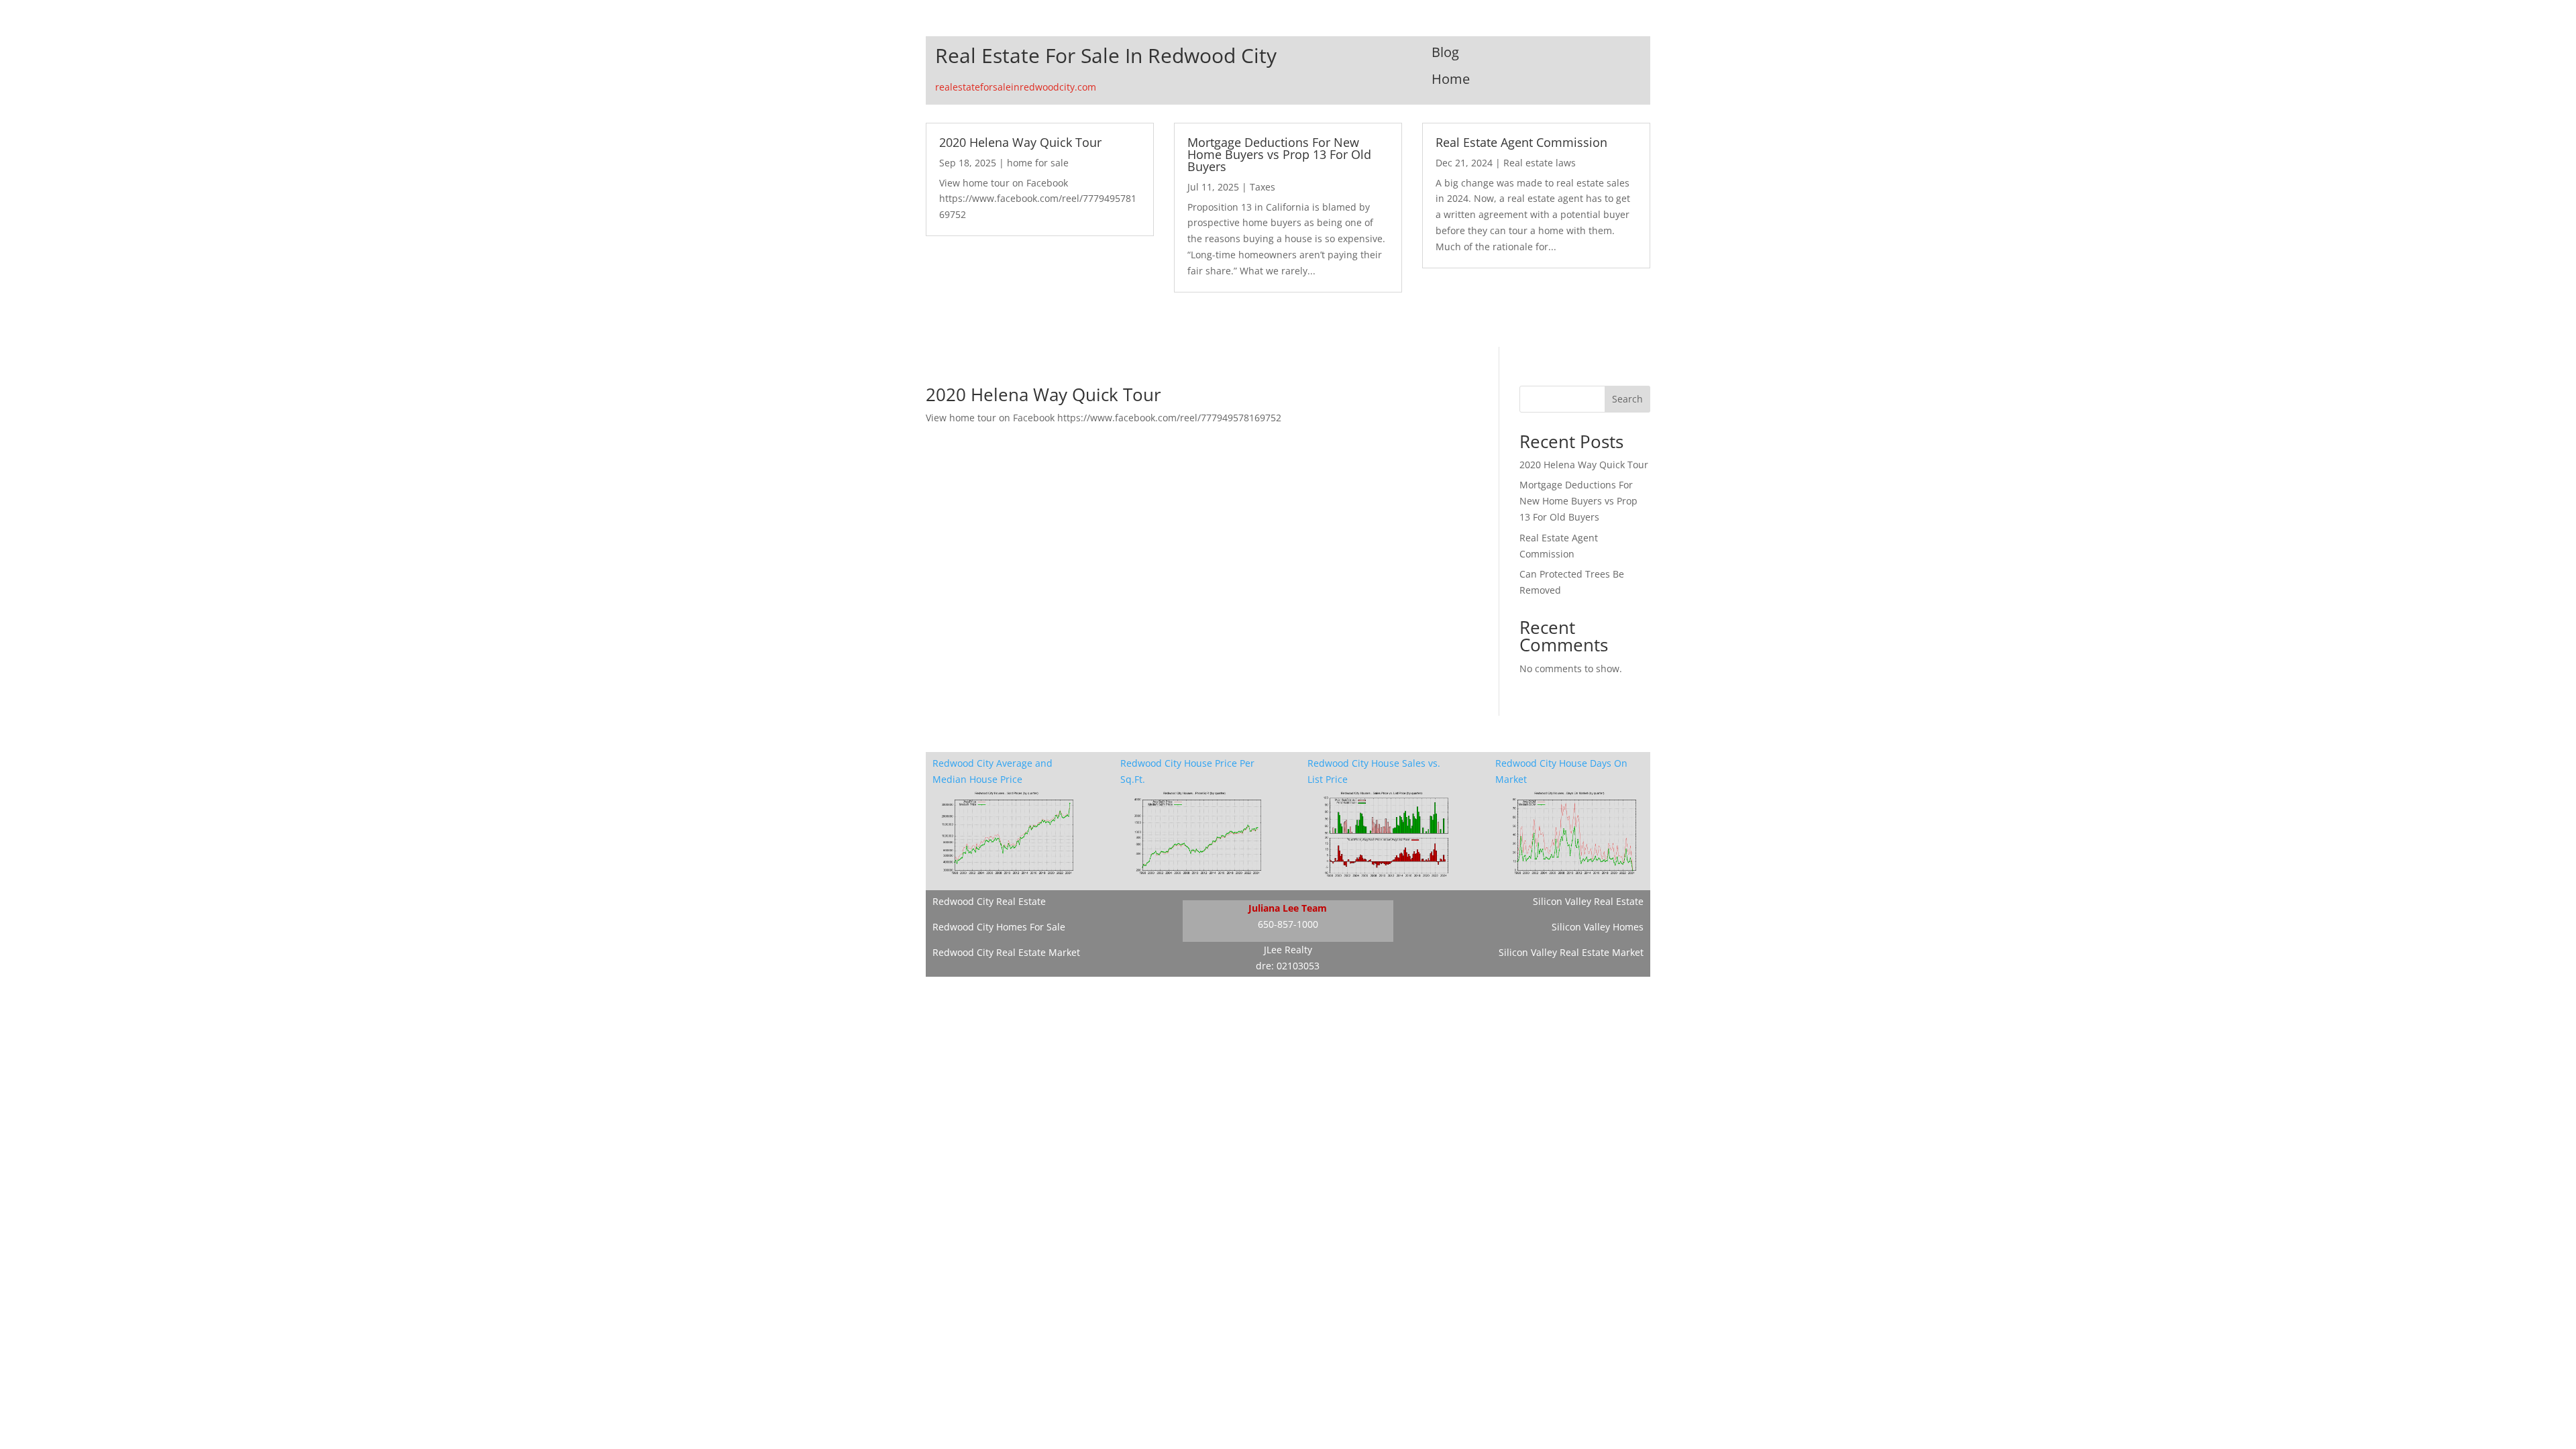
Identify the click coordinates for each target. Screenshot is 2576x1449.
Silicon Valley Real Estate (1588, 901)
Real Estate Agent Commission (1521, 142)
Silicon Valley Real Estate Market (1571, 952)
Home (1451, 79)
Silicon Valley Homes (1598, 927)
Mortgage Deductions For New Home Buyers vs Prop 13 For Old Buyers (1279, 154)
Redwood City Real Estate (989, 901)
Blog (1445, 52)
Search (1627, 399)
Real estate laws (1540, 163)
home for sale (1038, 163)
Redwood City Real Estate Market (1006, 952)
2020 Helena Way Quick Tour (1020, 142)
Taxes (1263, 187)
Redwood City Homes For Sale (999, 927)
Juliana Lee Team (1288, 908)
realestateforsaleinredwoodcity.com (1016, 87)
